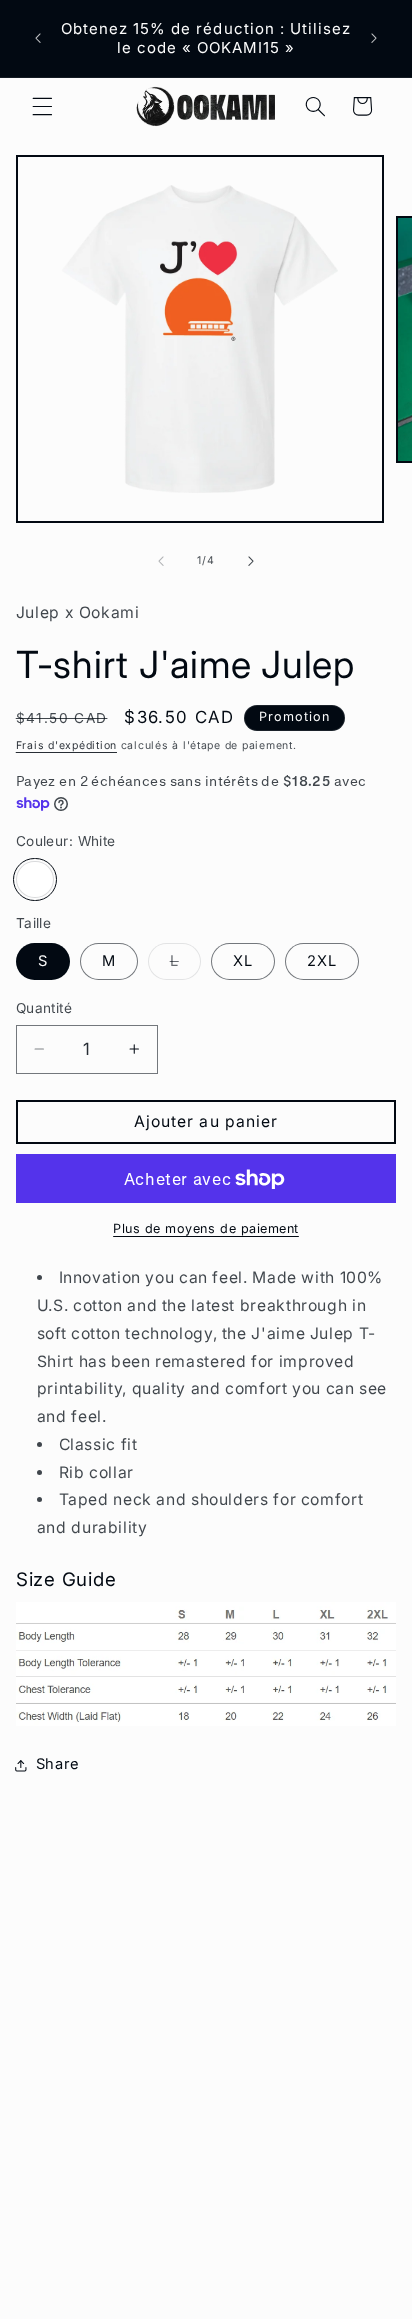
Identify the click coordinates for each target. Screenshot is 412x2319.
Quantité (44, 1008)
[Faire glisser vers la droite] (251, 561)
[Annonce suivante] (374, 39)
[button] (42, 106)
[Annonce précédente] (38, 39)
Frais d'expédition (66, 745)
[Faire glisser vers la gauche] (161, 561)
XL (243, 961)
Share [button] (58, 1764)
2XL (322, 961)
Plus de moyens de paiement (206, 1228)
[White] (35, 880)
